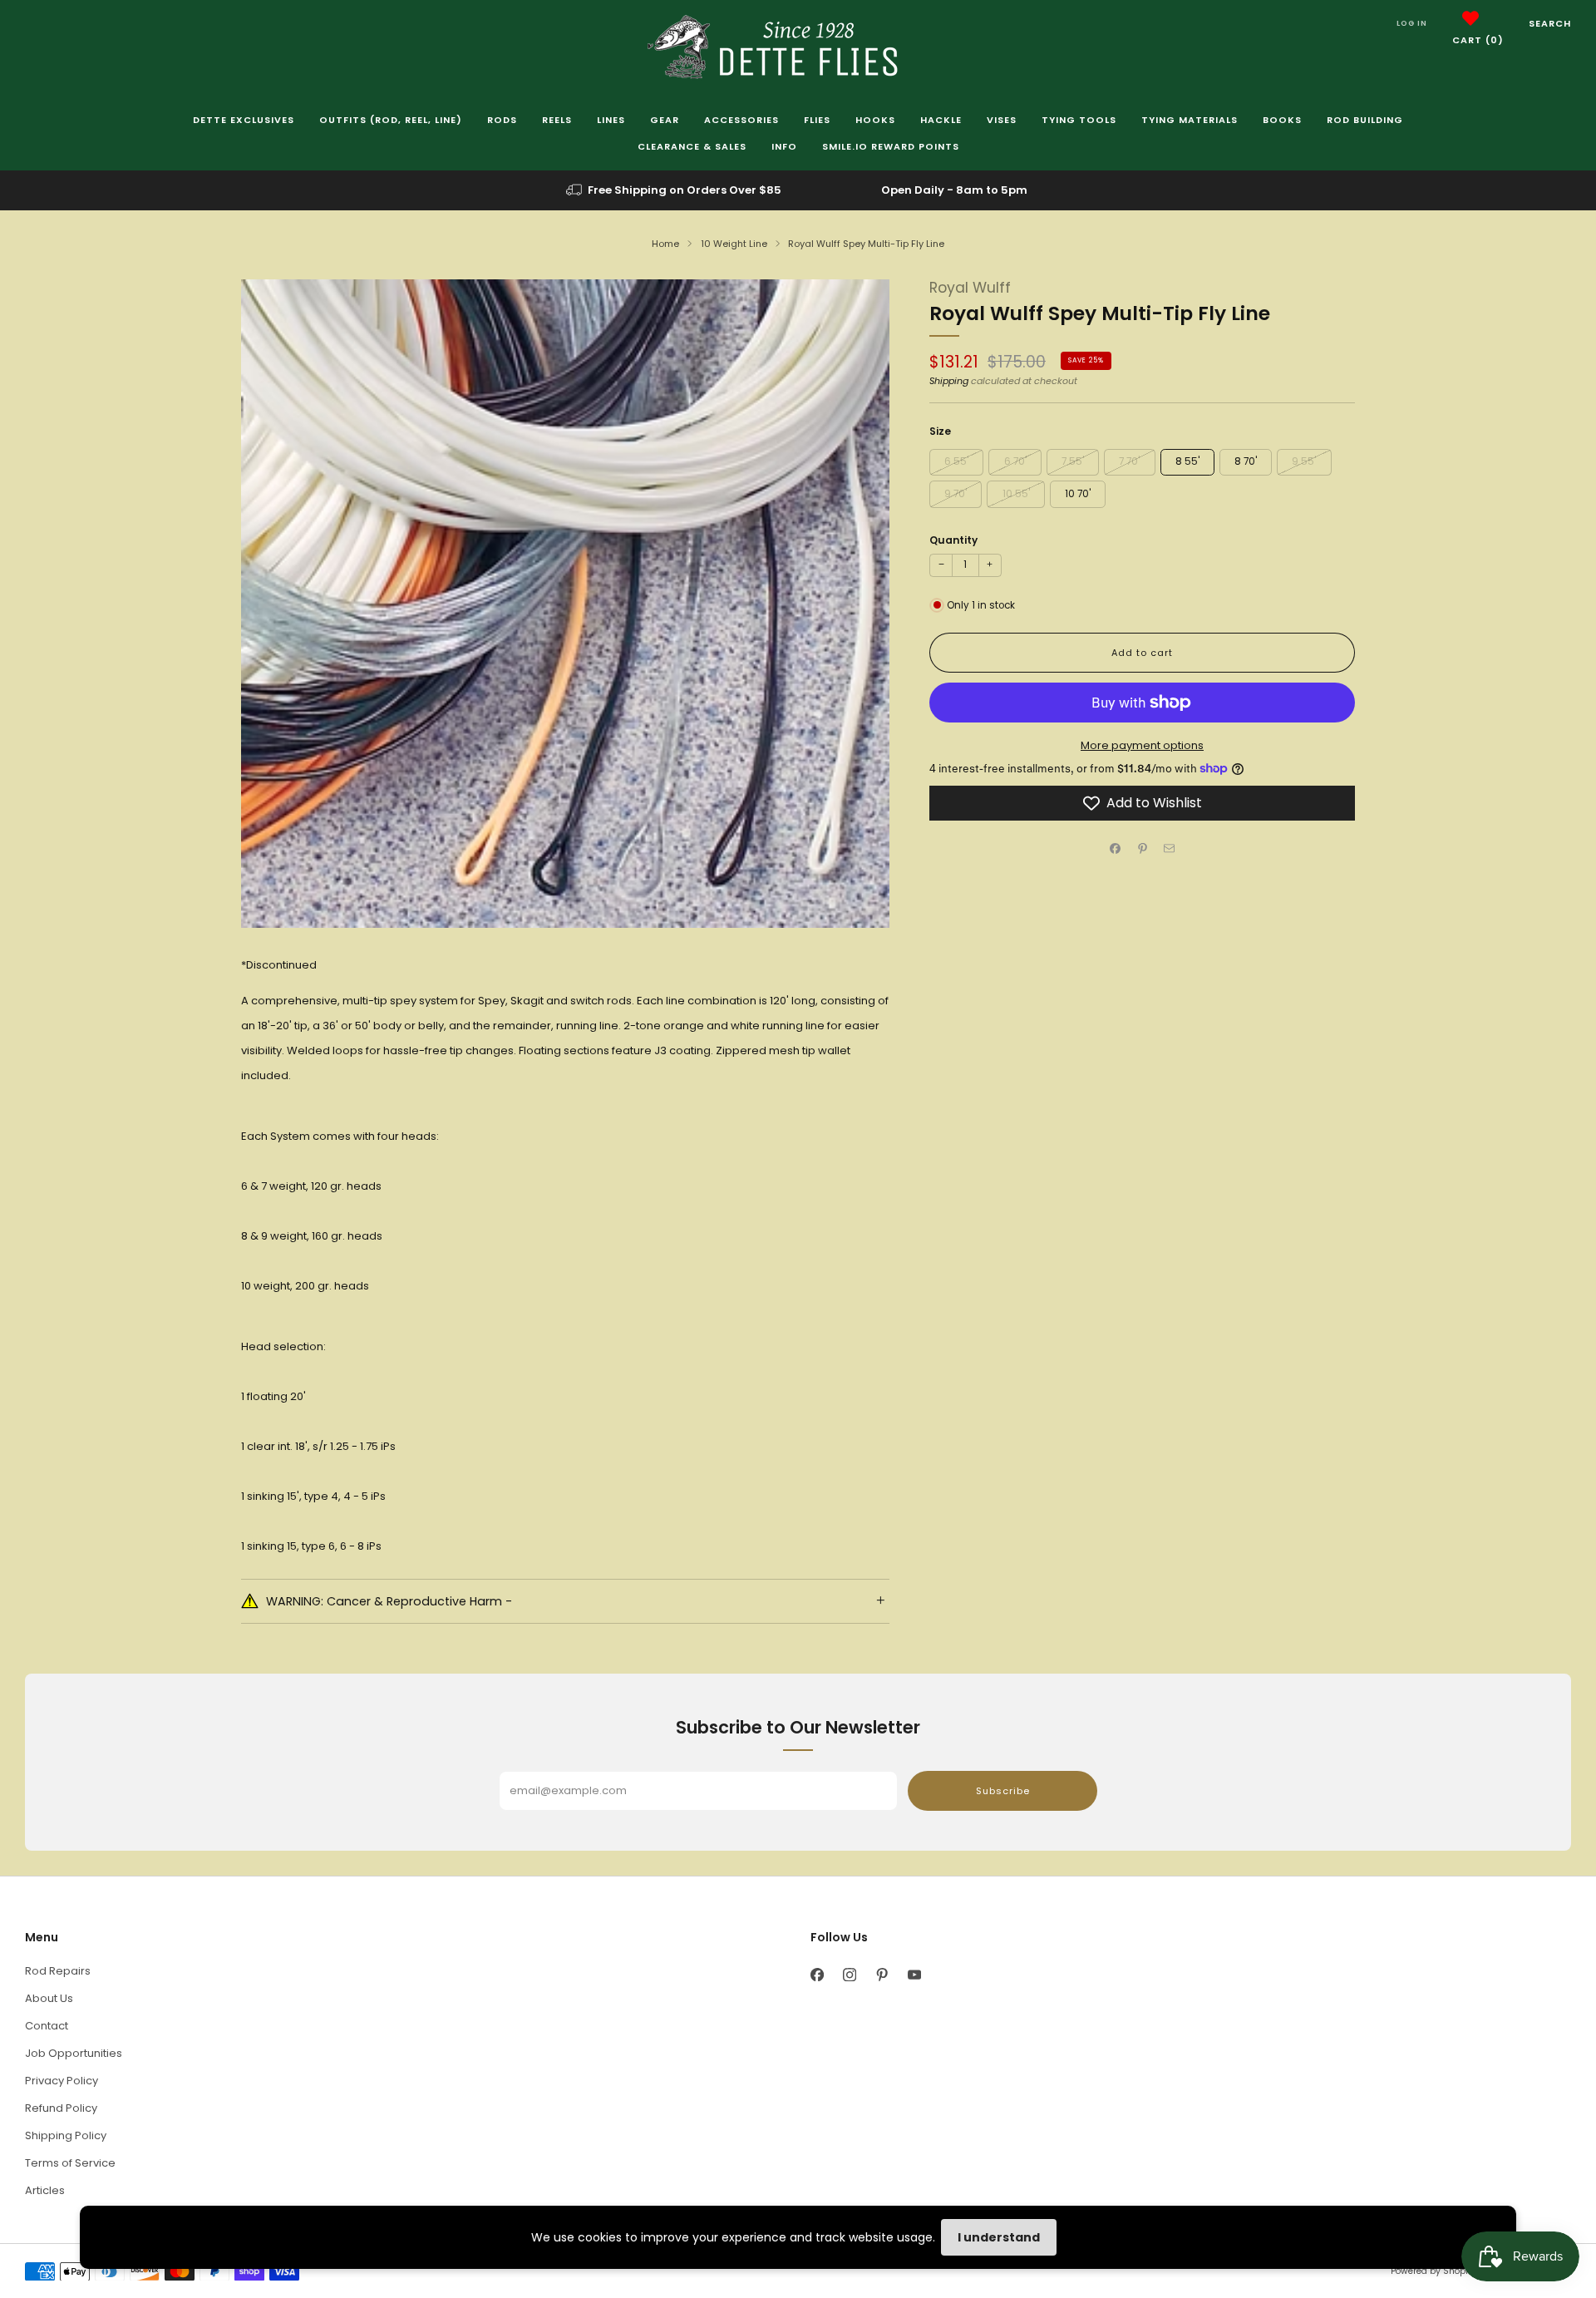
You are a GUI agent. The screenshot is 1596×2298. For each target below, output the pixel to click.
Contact (47, 2026)
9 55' (1304, 461)
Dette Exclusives (244, 120)
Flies (817, 120)
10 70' (1078, 494)
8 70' (1246, 461)
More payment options (1142, 745)
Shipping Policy (66, 2135)
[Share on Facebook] (1116, 849)
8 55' (1187, 461)
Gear (665, 120)
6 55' (956, 461)
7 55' (1073, 461)
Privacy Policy (62, 2081)
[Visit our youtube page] (914, 1975)
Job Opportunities (74, 2053)
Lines (611, 120)
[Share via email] (1170, 849)
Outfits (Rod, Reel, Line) (391, 120)
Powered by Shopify (1433, 2271)
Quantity (953, 540)
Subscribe (1003, 1791)
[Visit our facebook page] (817, 1975)
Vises (1002, 120)
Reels (557, 120)
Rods (502, 120)
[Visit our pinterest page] (882, 1975)
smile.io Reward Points (891, 146)
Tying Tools (1079, 120)
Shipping (949, 381)
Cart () (1478, 40)
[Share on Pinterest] (1142, 849)
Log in (1412, 23)
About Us (49, 1998)
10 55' (1016, 494)
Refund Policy (61, 2108)
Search (1550, 23)
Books (1282, 120)
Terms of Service (70, 2163)
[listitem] (675, 190)
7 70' (1129, 461)
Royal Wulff (970, 288)
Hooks (875, 120)
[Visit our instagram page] (849, 1975)
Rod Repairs (58, 1971)
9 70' (956, 494)
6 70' (1015, 461)
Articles (45, 2190)
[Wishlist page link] (1470, 18)
